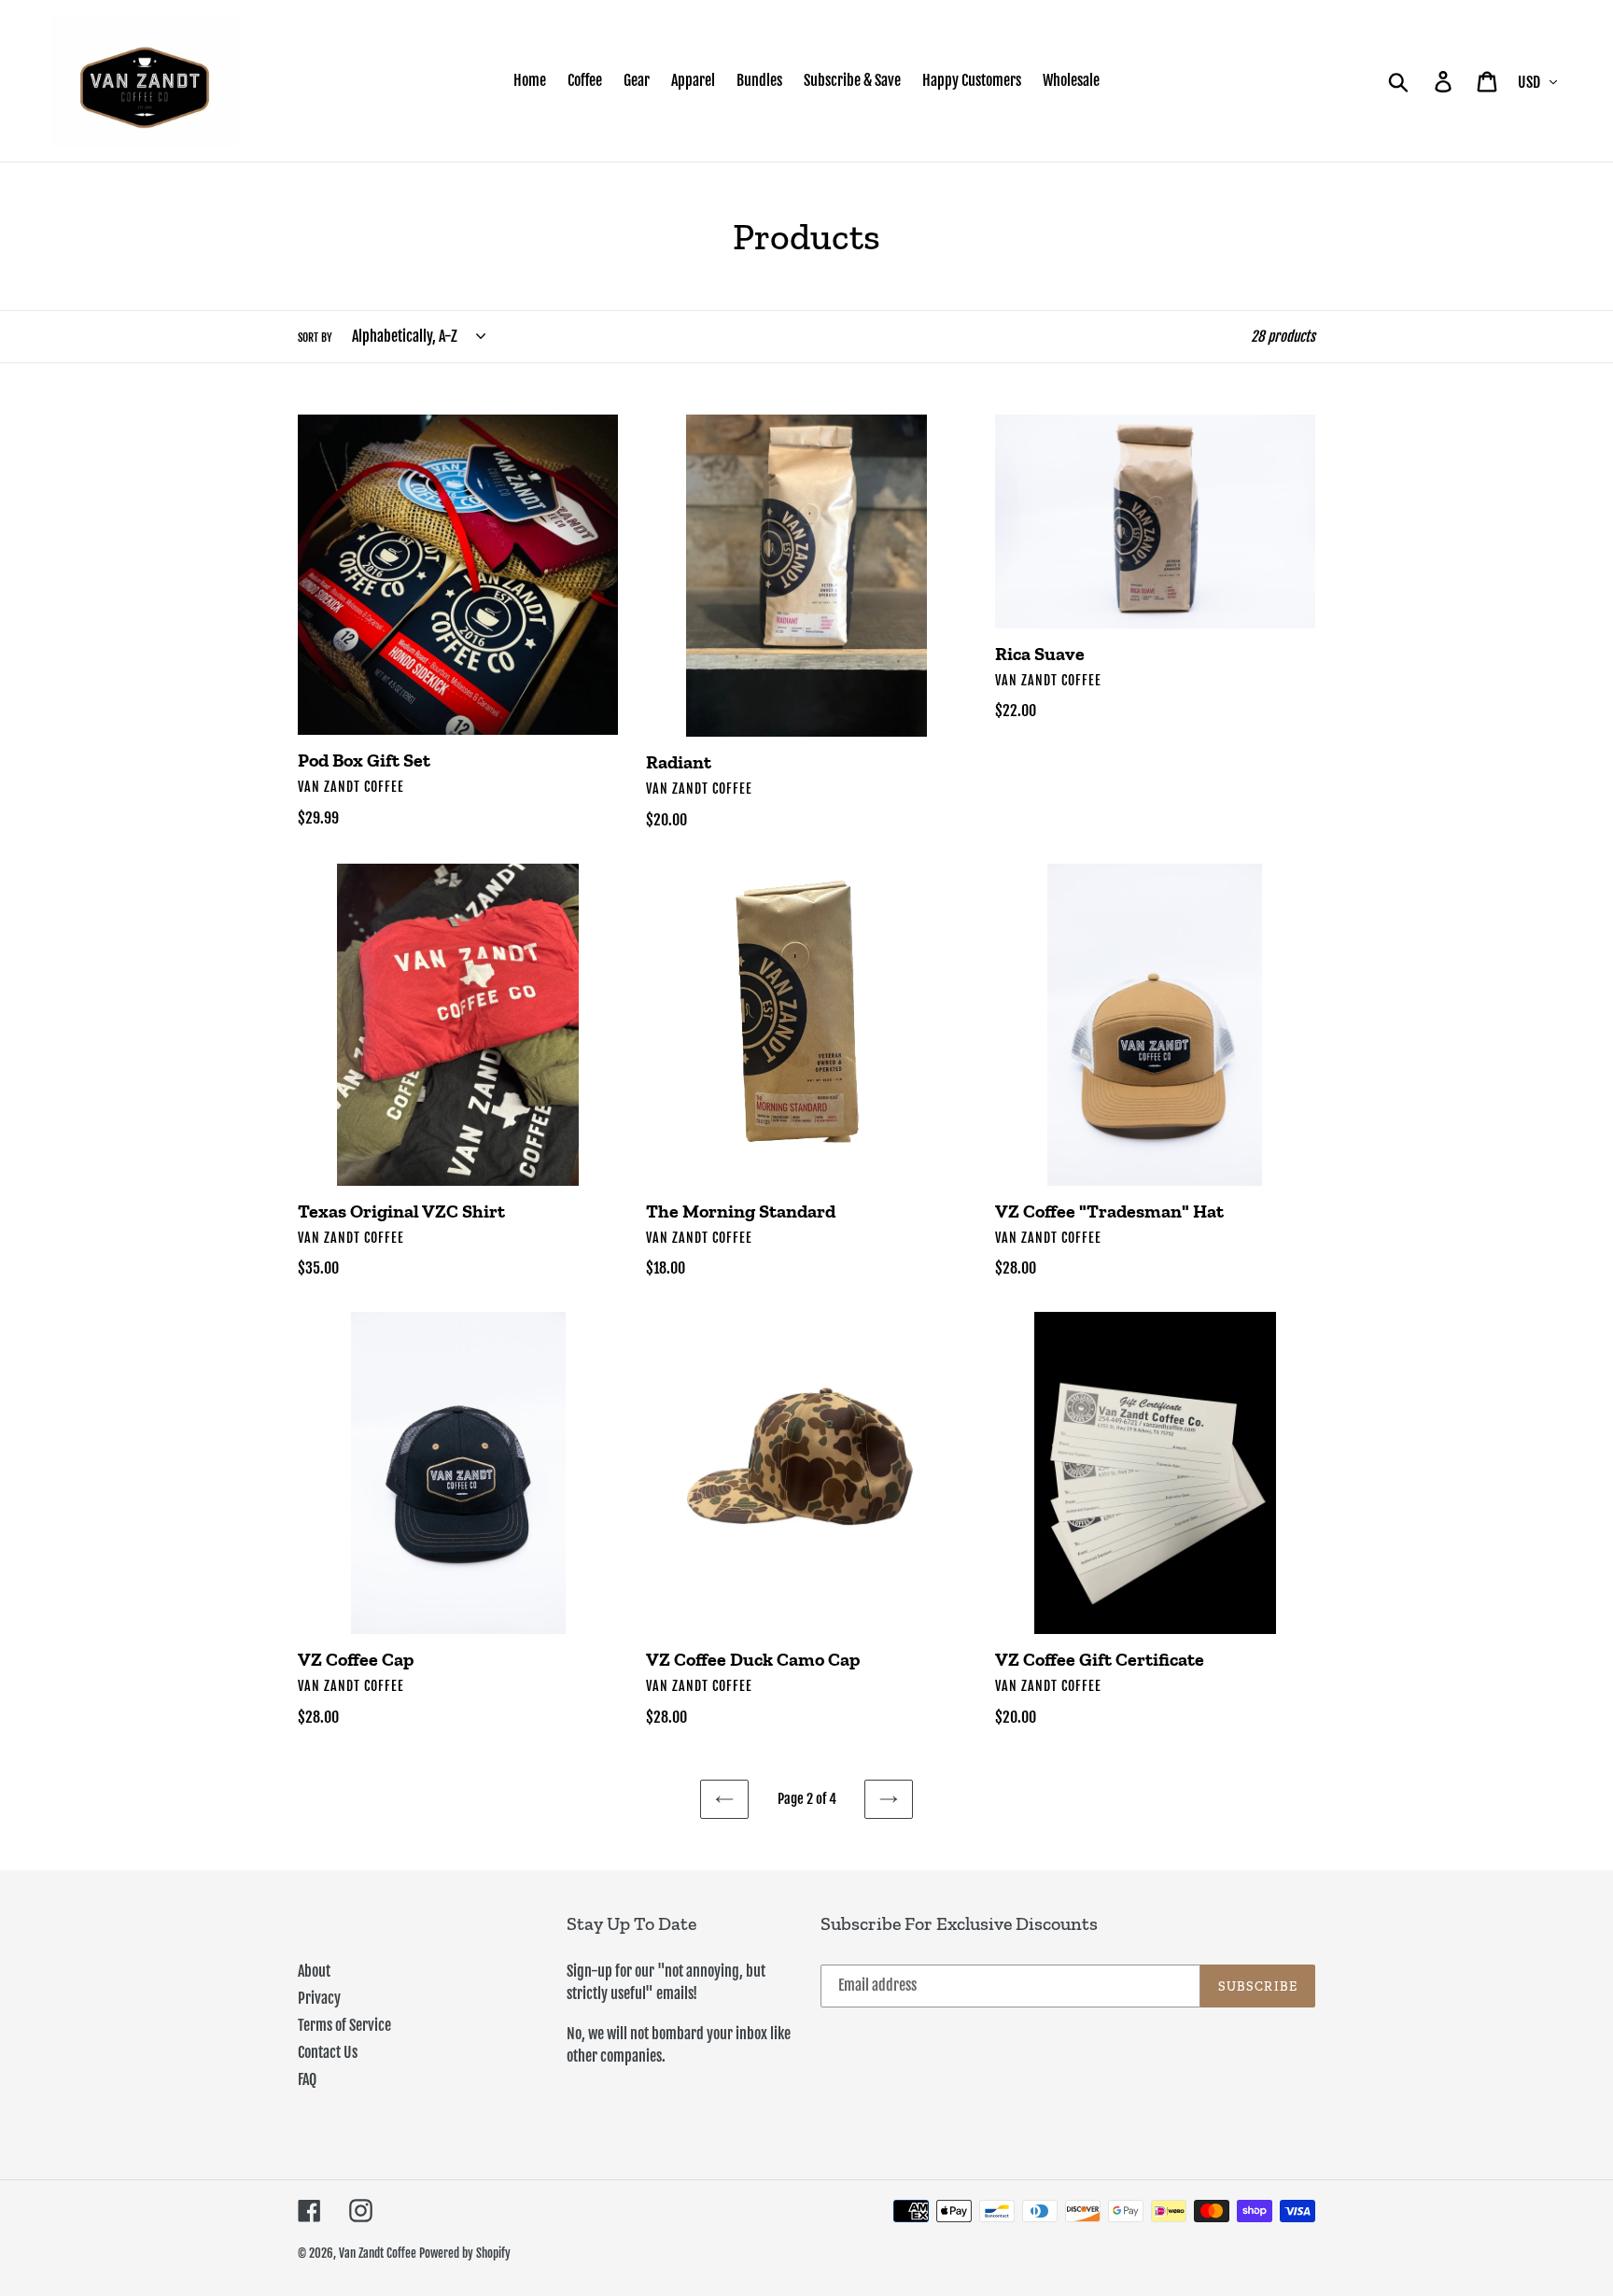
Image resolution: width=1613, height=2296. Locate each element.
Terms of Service (344, 2025)
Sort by (315, 338)
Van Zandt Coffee (378, 2253)
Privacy (319, 1998)
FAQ (307, 2079)
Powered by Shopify (465, 2253)
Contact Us (328, 2052)
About (314, 1971)
